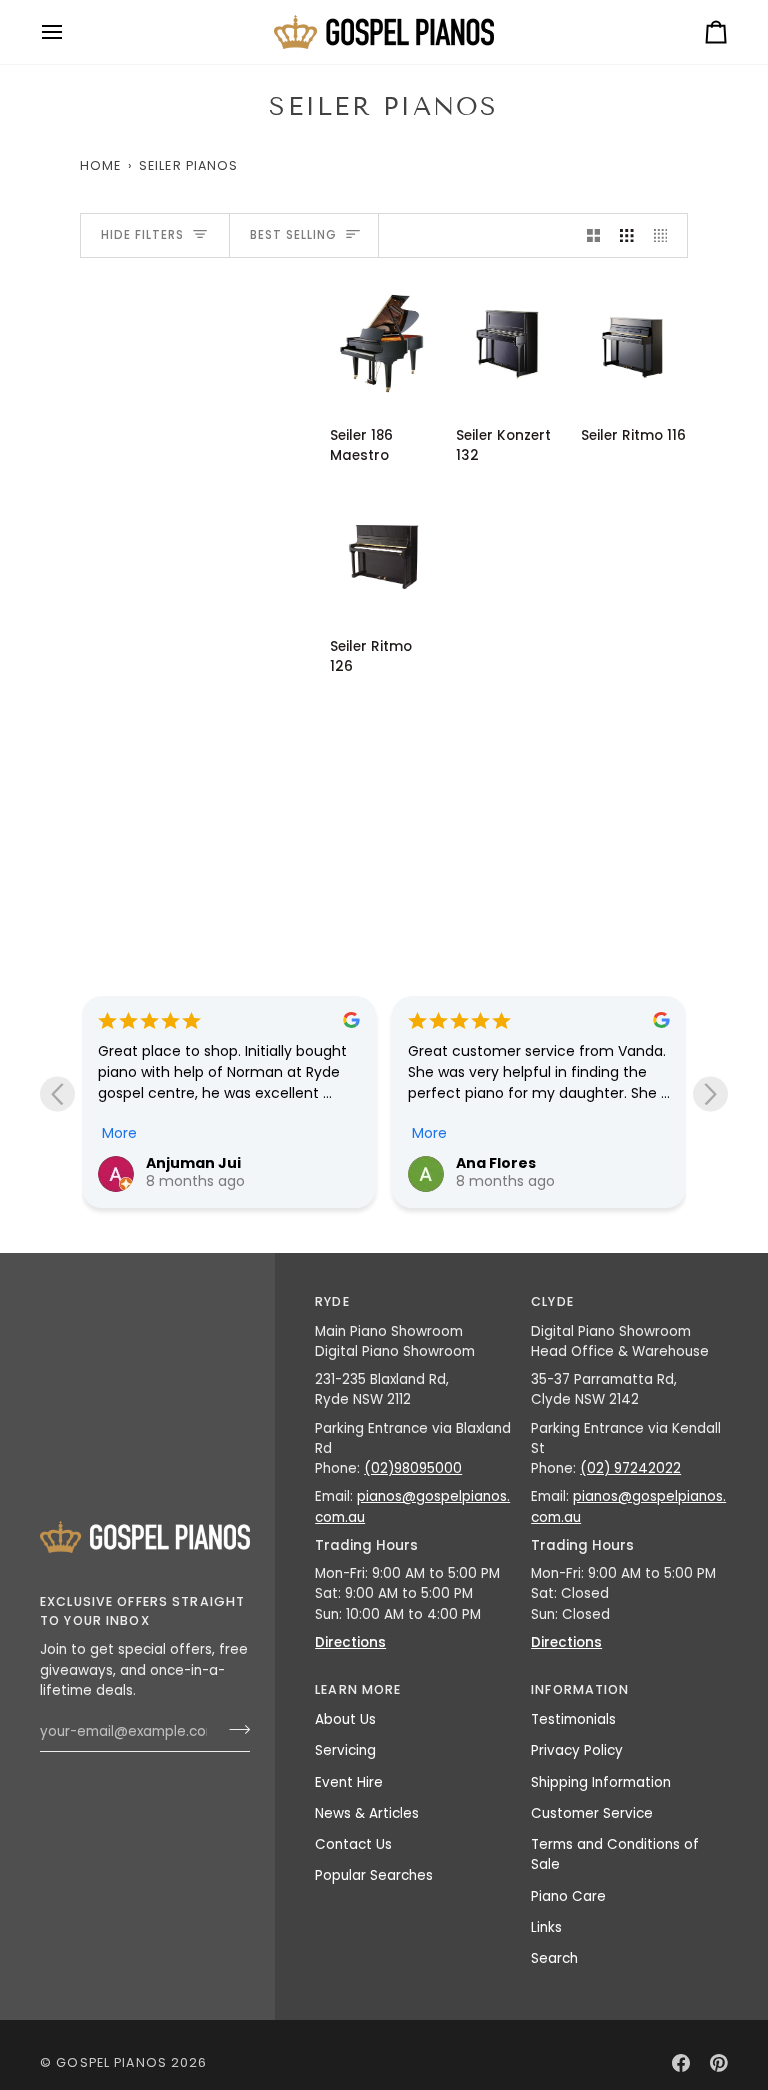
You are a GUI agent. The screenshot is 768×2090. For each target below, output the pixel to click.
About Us (345, 1719)
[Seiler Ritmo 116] (634, 343)
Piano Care (568, 1896)
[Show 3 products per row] (627, 235)
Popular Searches (374, 1875)
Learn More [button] (358, 1689)
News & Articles (367, 1813)
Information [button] (580, 1689)
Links (546, 1927)
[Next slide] (710, 1093)
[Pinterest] (719, 2063)
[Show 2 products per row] (594, 235)
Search (554, 1958)
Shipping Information (601, 1782)
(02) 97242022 (630, 1468)
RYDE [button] (332, 1301)
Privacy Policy (577, 1750)
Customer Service (592, 1813)
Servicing (345, 1750)
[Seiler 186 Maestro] (383, 343)
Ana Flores (496, 1163)
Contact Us (353, 1844)
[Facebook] (681, 2063)
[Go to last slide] (57, 1093)
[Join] (233, 1729)
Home (101, 165)
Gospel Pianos (111, 2062)
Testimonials (573, 1719)
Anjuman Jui (193, 1163)
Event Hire (349, 1782)
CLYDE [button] (552, 1301)
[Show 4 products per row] (666, 235)
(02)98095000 (413, 1468)
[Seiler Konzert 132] (509, 343)
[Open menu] (70, 32)
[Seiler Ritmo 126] (383, 554)
